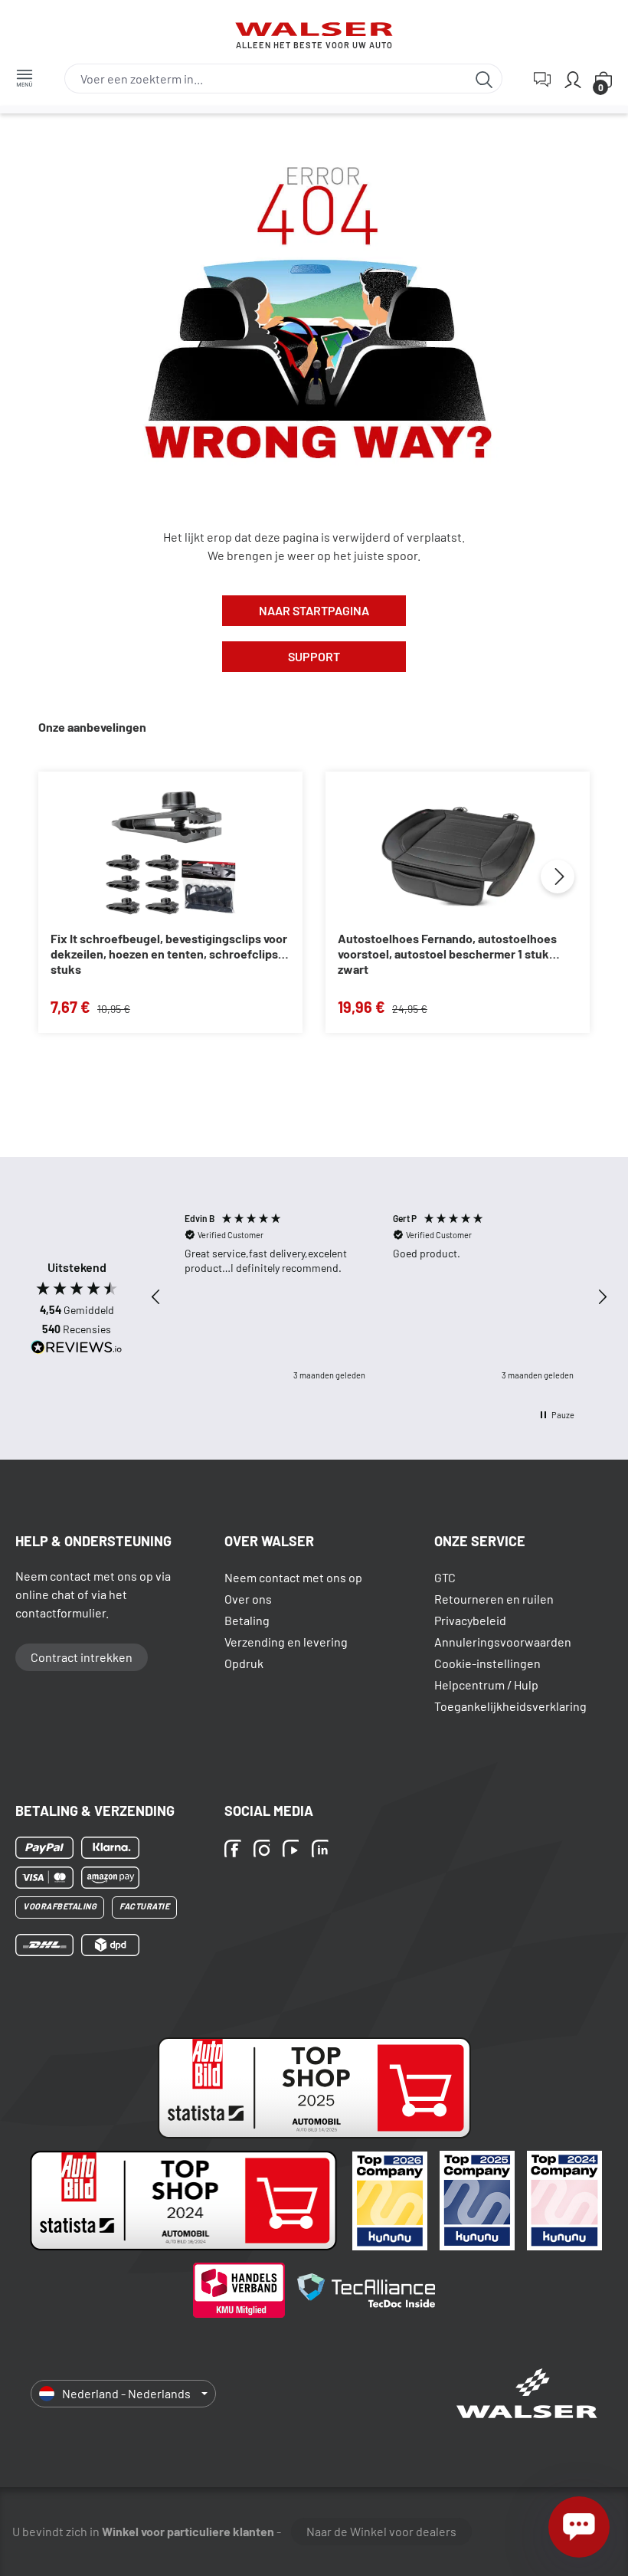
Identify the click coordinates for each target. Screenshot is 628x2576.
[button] (156, 1297)
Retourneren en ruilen (494, 1599)
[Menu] (25, 77)
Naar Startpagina (314, 610)
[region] (379, 1297)
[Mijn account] (573, 79)
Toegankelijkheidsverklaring (510, 1706)
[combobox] (266, 79)
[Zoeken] (484, 79)
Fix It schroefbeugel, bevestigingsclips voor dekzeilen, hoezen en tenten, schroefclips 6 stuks (169, 954)
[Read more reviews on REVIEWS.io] (77, 1349)
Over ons (248, 1599)
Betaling (247, 1620)
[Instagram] (264, 1850)
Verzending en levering (286, 1642)
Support (314, 656)
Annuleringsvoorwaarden (503, 1642)
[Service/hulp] (542, 79)
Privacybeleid (470, 1620)
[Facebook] (235, 1850)
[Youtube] (293, 1850)
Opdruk (244, 1663)
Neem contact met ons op (293, 1577)
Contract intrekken (82, 1657)
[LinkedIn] (322, 1850)
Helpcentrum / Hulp (486, 1685)
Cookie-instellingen (487, 1663)
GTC (445, 1577)
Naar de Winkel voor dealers (381, 2531)
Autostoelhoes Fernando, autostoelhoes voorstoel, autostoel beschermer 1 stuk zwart (447, 954)
